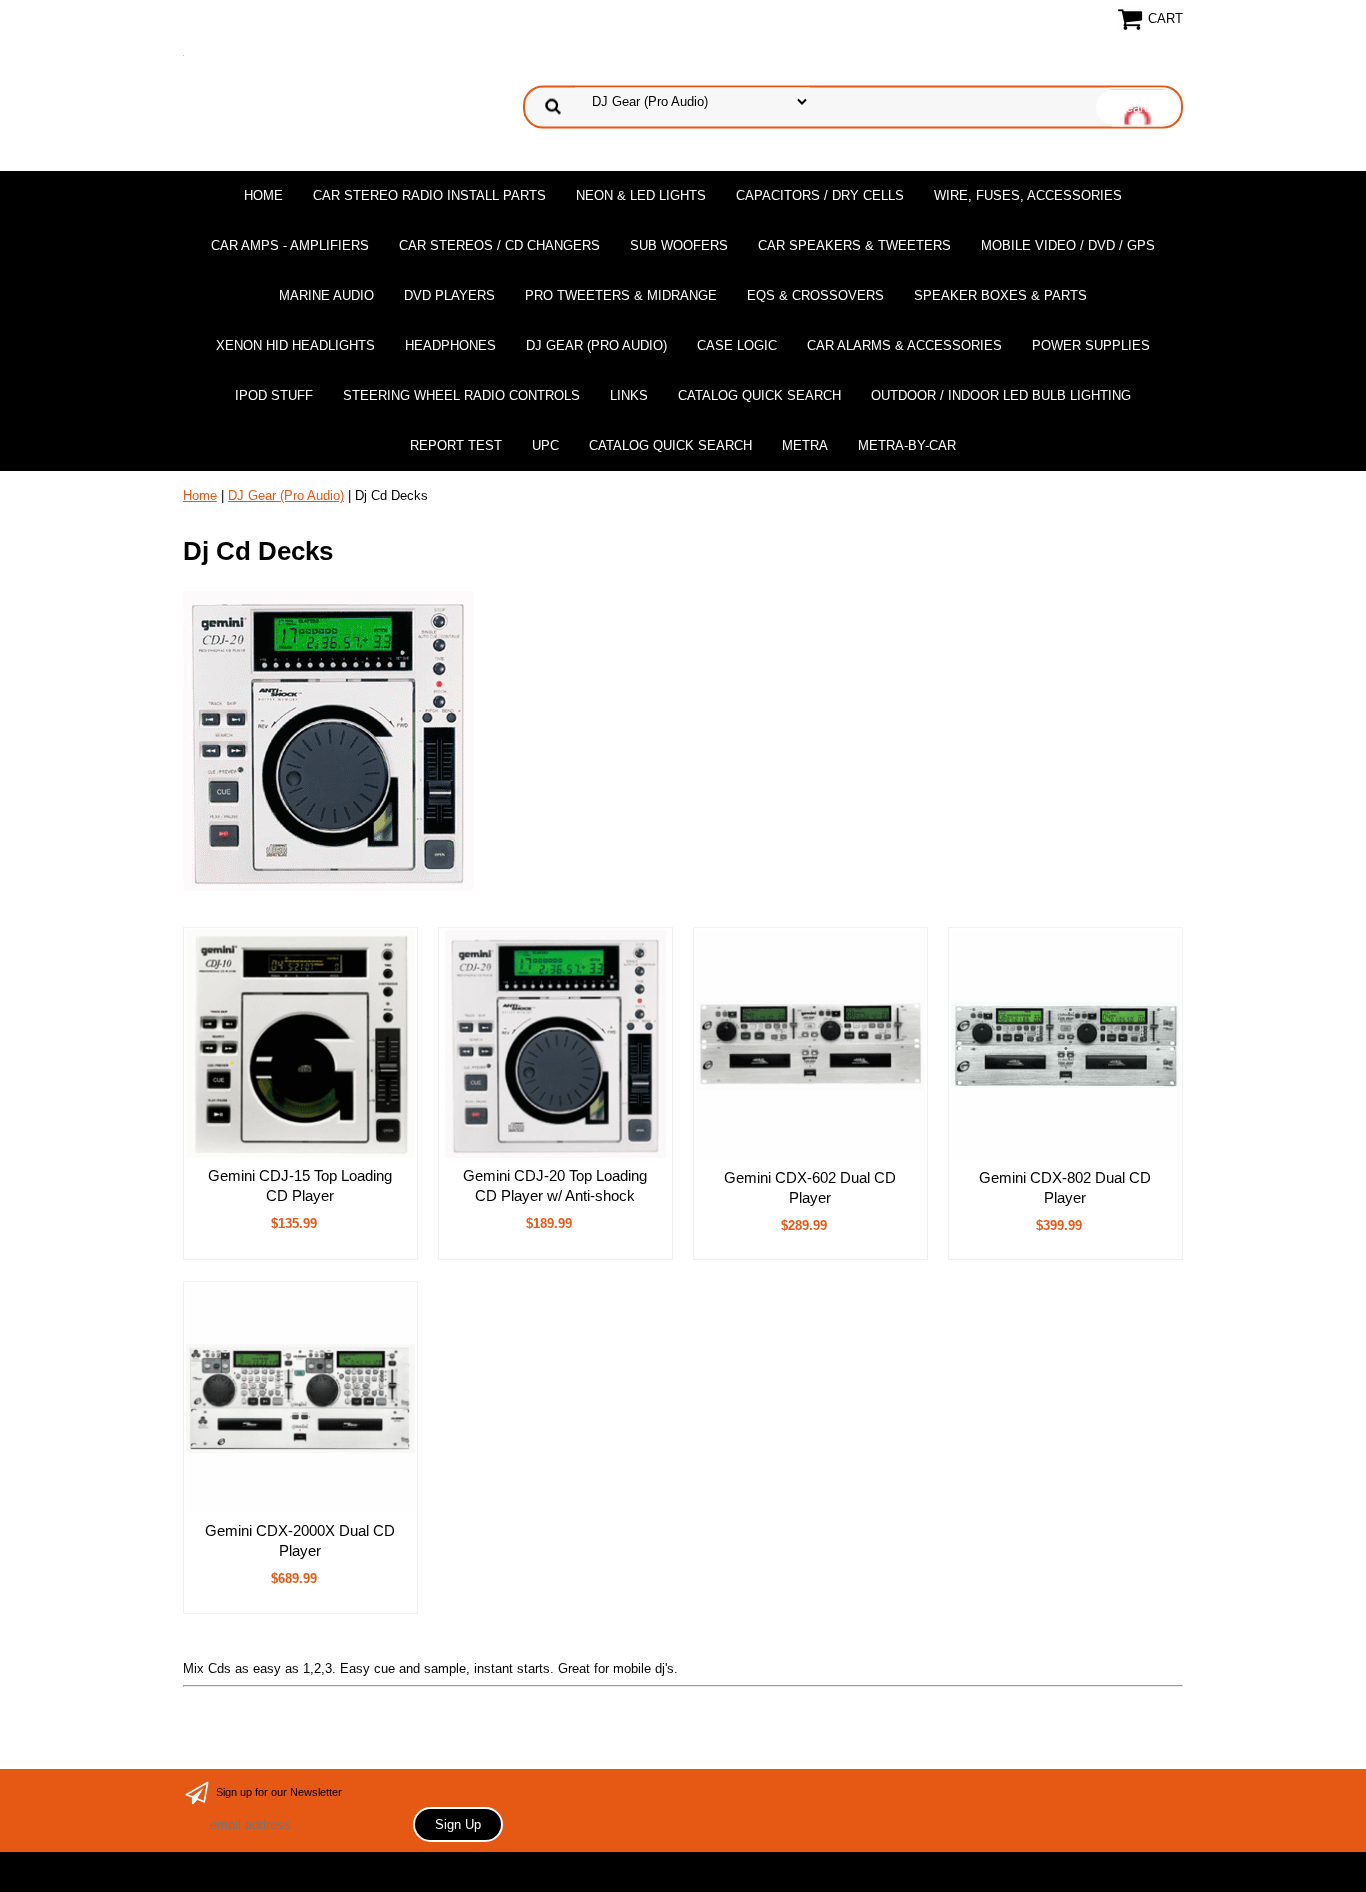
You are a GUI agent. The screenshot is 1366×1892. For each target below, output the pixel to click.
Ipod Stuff (274, 395)
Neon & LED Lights (641, 195)
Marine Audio (326, 295)
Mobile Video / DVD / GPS (1068, 245)
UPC (545, 445)
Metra (805, 445)
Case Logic (737, 345)
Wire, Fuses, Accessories (1028, 195)
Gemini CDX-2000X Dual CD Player (300, 1540)
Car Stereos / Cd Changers (499, 245)
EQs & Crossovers (815, 295)
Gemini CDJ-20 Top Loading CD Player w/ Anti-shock (555, 1185)
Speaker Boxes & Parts (1000, 295)
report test (456, 445)
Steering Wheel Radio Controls (461, 395)
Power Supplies (1091, 345)
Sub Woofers (679, 245)
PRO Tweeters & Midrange (621, 295)
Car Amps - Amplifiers (290, 245)
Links (629, 395)
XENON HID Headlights (295, 345)
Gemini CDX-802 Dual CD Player (1065, 1187)
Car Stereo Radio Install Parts (429, 195)
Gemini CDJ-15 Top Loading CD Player (300, 1185)
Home (263, 195)
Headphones (450, 345)
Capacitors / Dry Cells (820, 195)
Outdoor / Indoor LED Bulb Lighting (1001, 395)
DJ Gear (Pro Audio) (596, 345)
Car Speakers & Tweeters (854, 245)
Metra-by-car (907, 445)
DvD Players (449, 295)
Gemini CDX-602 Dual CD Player (810, 1187)
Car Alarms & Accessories (904, 345)
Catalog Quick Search (759, 395)
